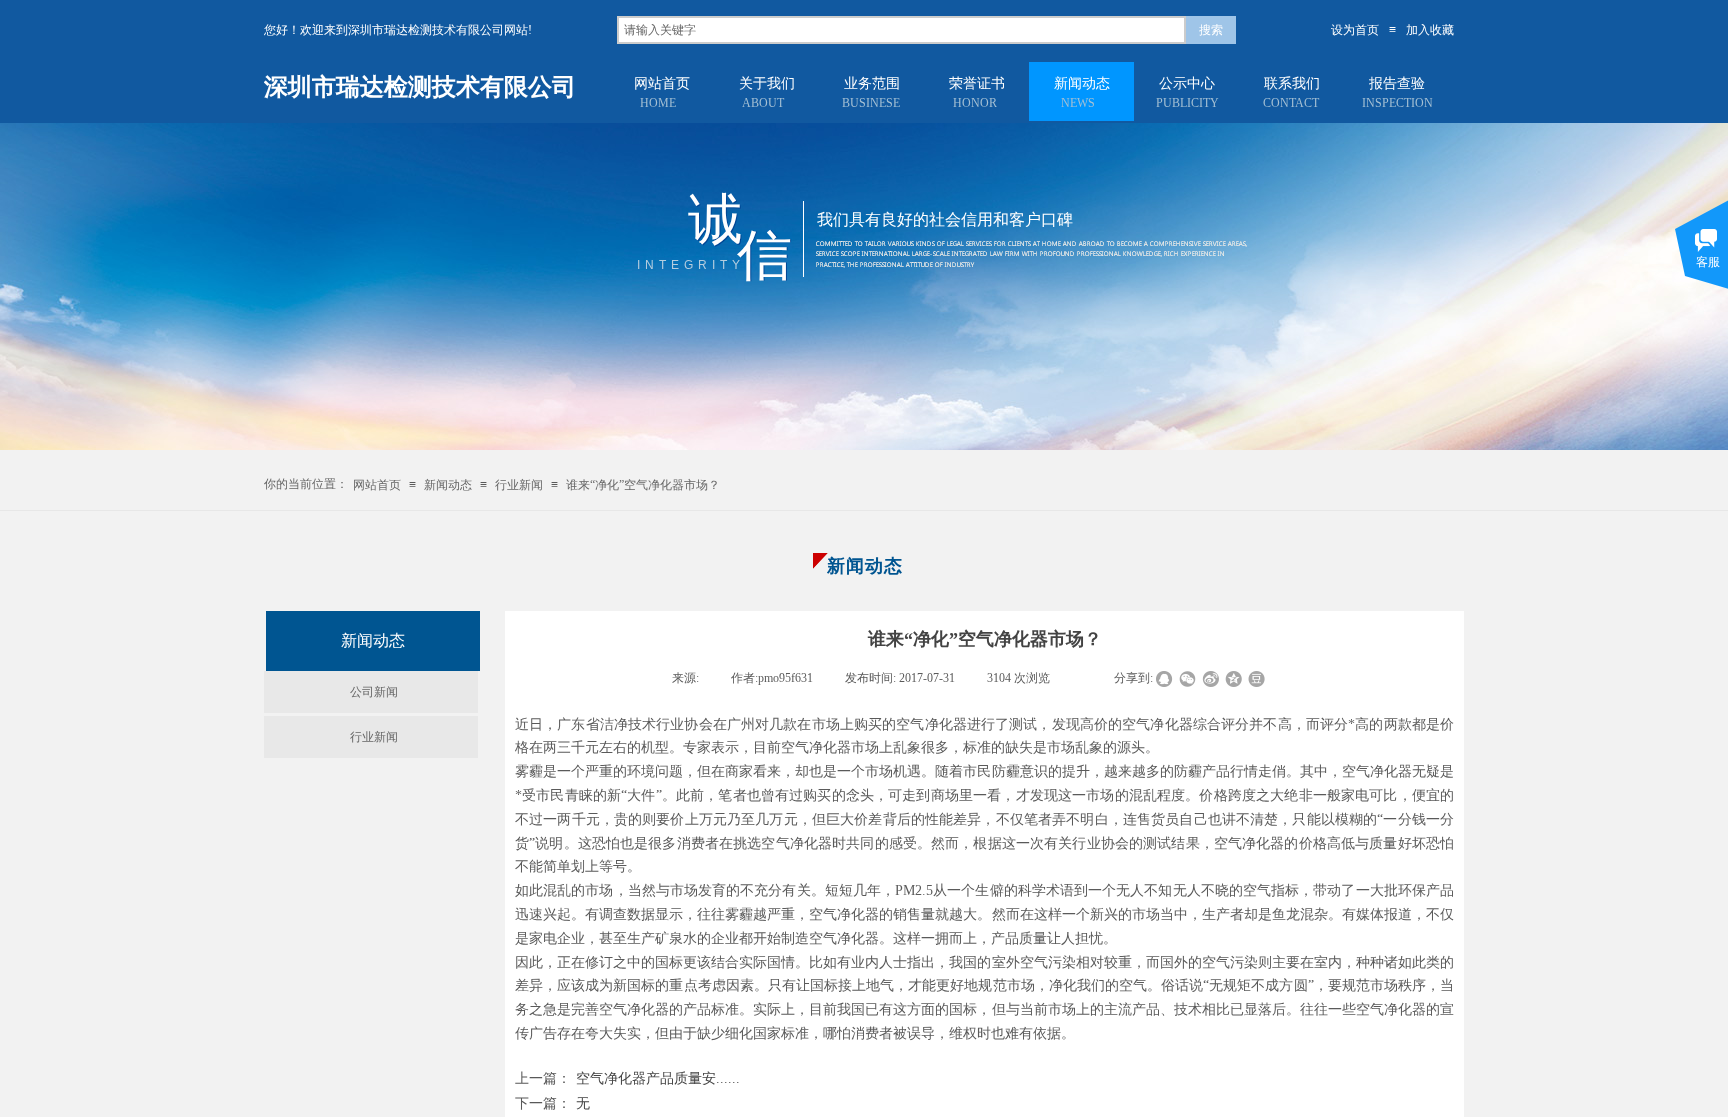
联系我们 (1292, 83)
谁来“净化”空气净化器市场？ (643, 485)
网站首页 (662, 83)
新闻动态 (1082, 83)
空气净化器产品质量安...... (627, 1078)
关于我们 (767, 83)
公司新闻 (374, 692)
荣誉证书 (977, 83)
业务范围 (872, 83)
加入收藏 (1430, 30)
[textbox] (901, 30)
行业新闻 (519, 485)
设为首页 (1355, 30)
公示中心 (1187, 83)
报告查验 (1397, 83)
